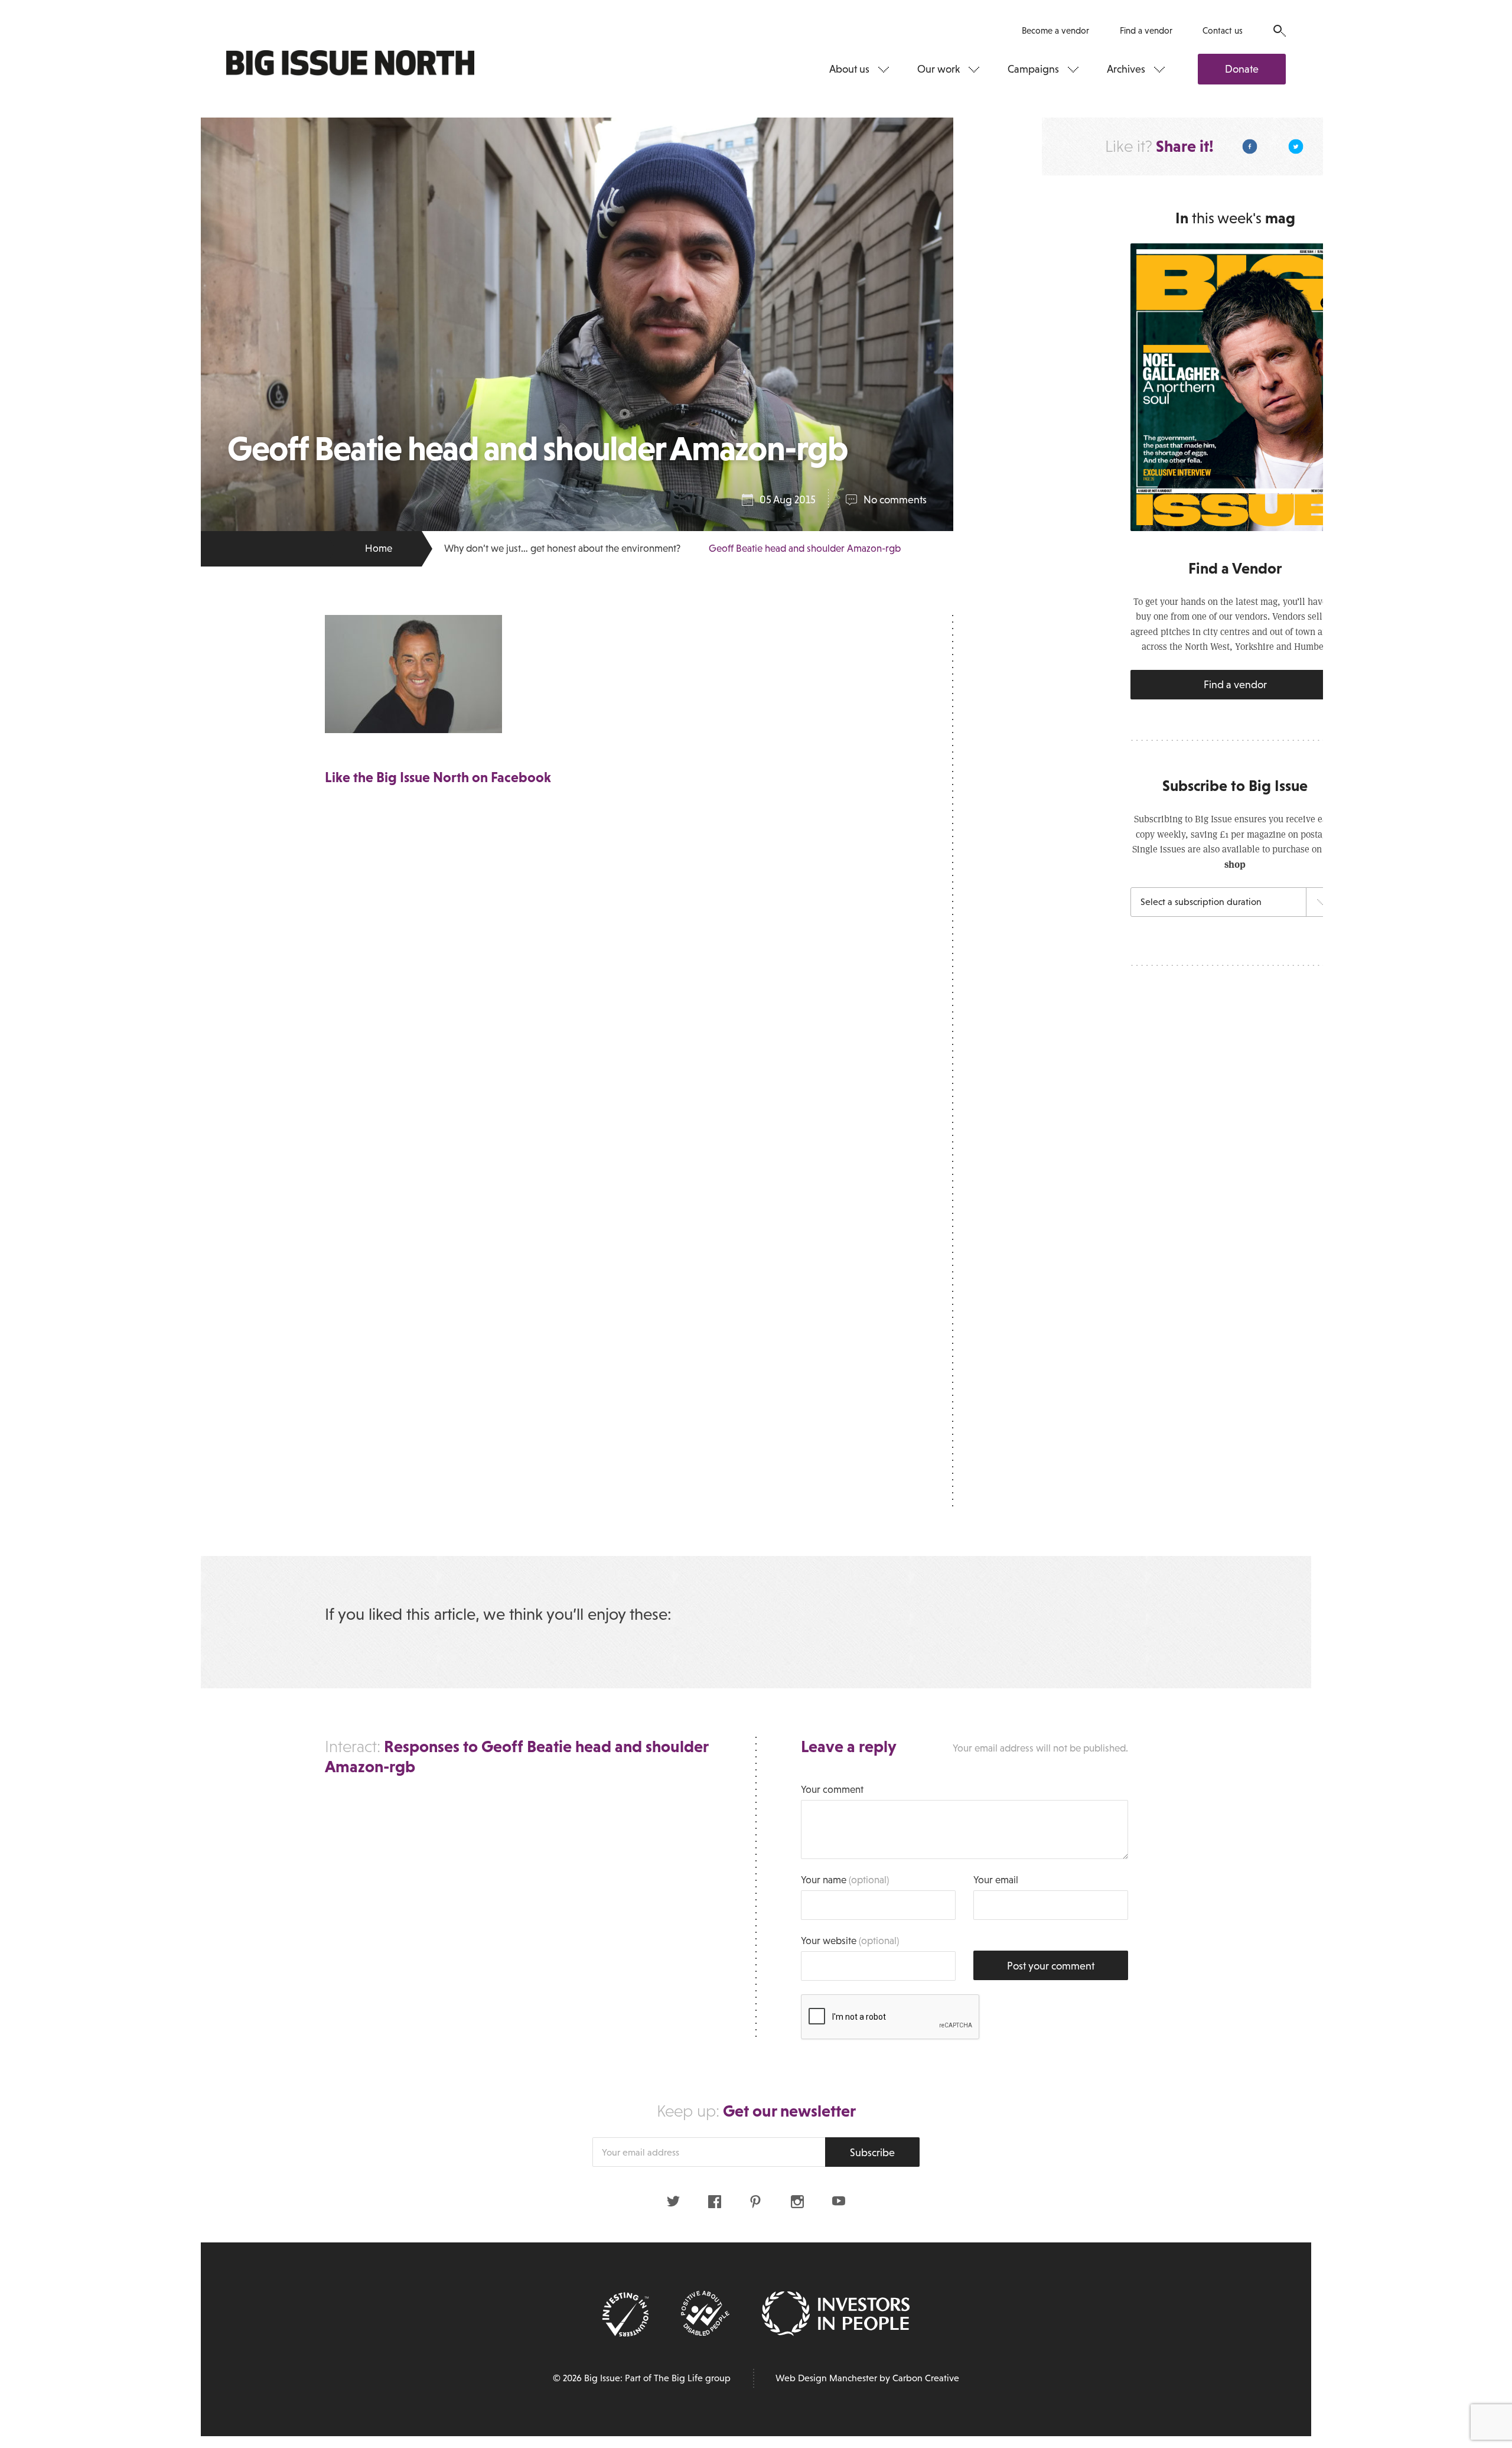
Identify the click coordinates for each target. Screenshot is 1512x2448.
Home (379, 548)
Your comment (832, 1790)
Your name (845, 1880)
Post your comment (1051, 1966)
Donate (1242, 69)
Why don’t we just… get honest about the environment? (562, 548)
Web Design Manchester (826, 2378)
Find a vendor (1146, 30)
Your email (996, 1880)
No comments (895, 500)
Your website (850, 1941)
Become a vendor (1055, 30)
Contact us (1223, 30)
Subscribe (872, 2153)
